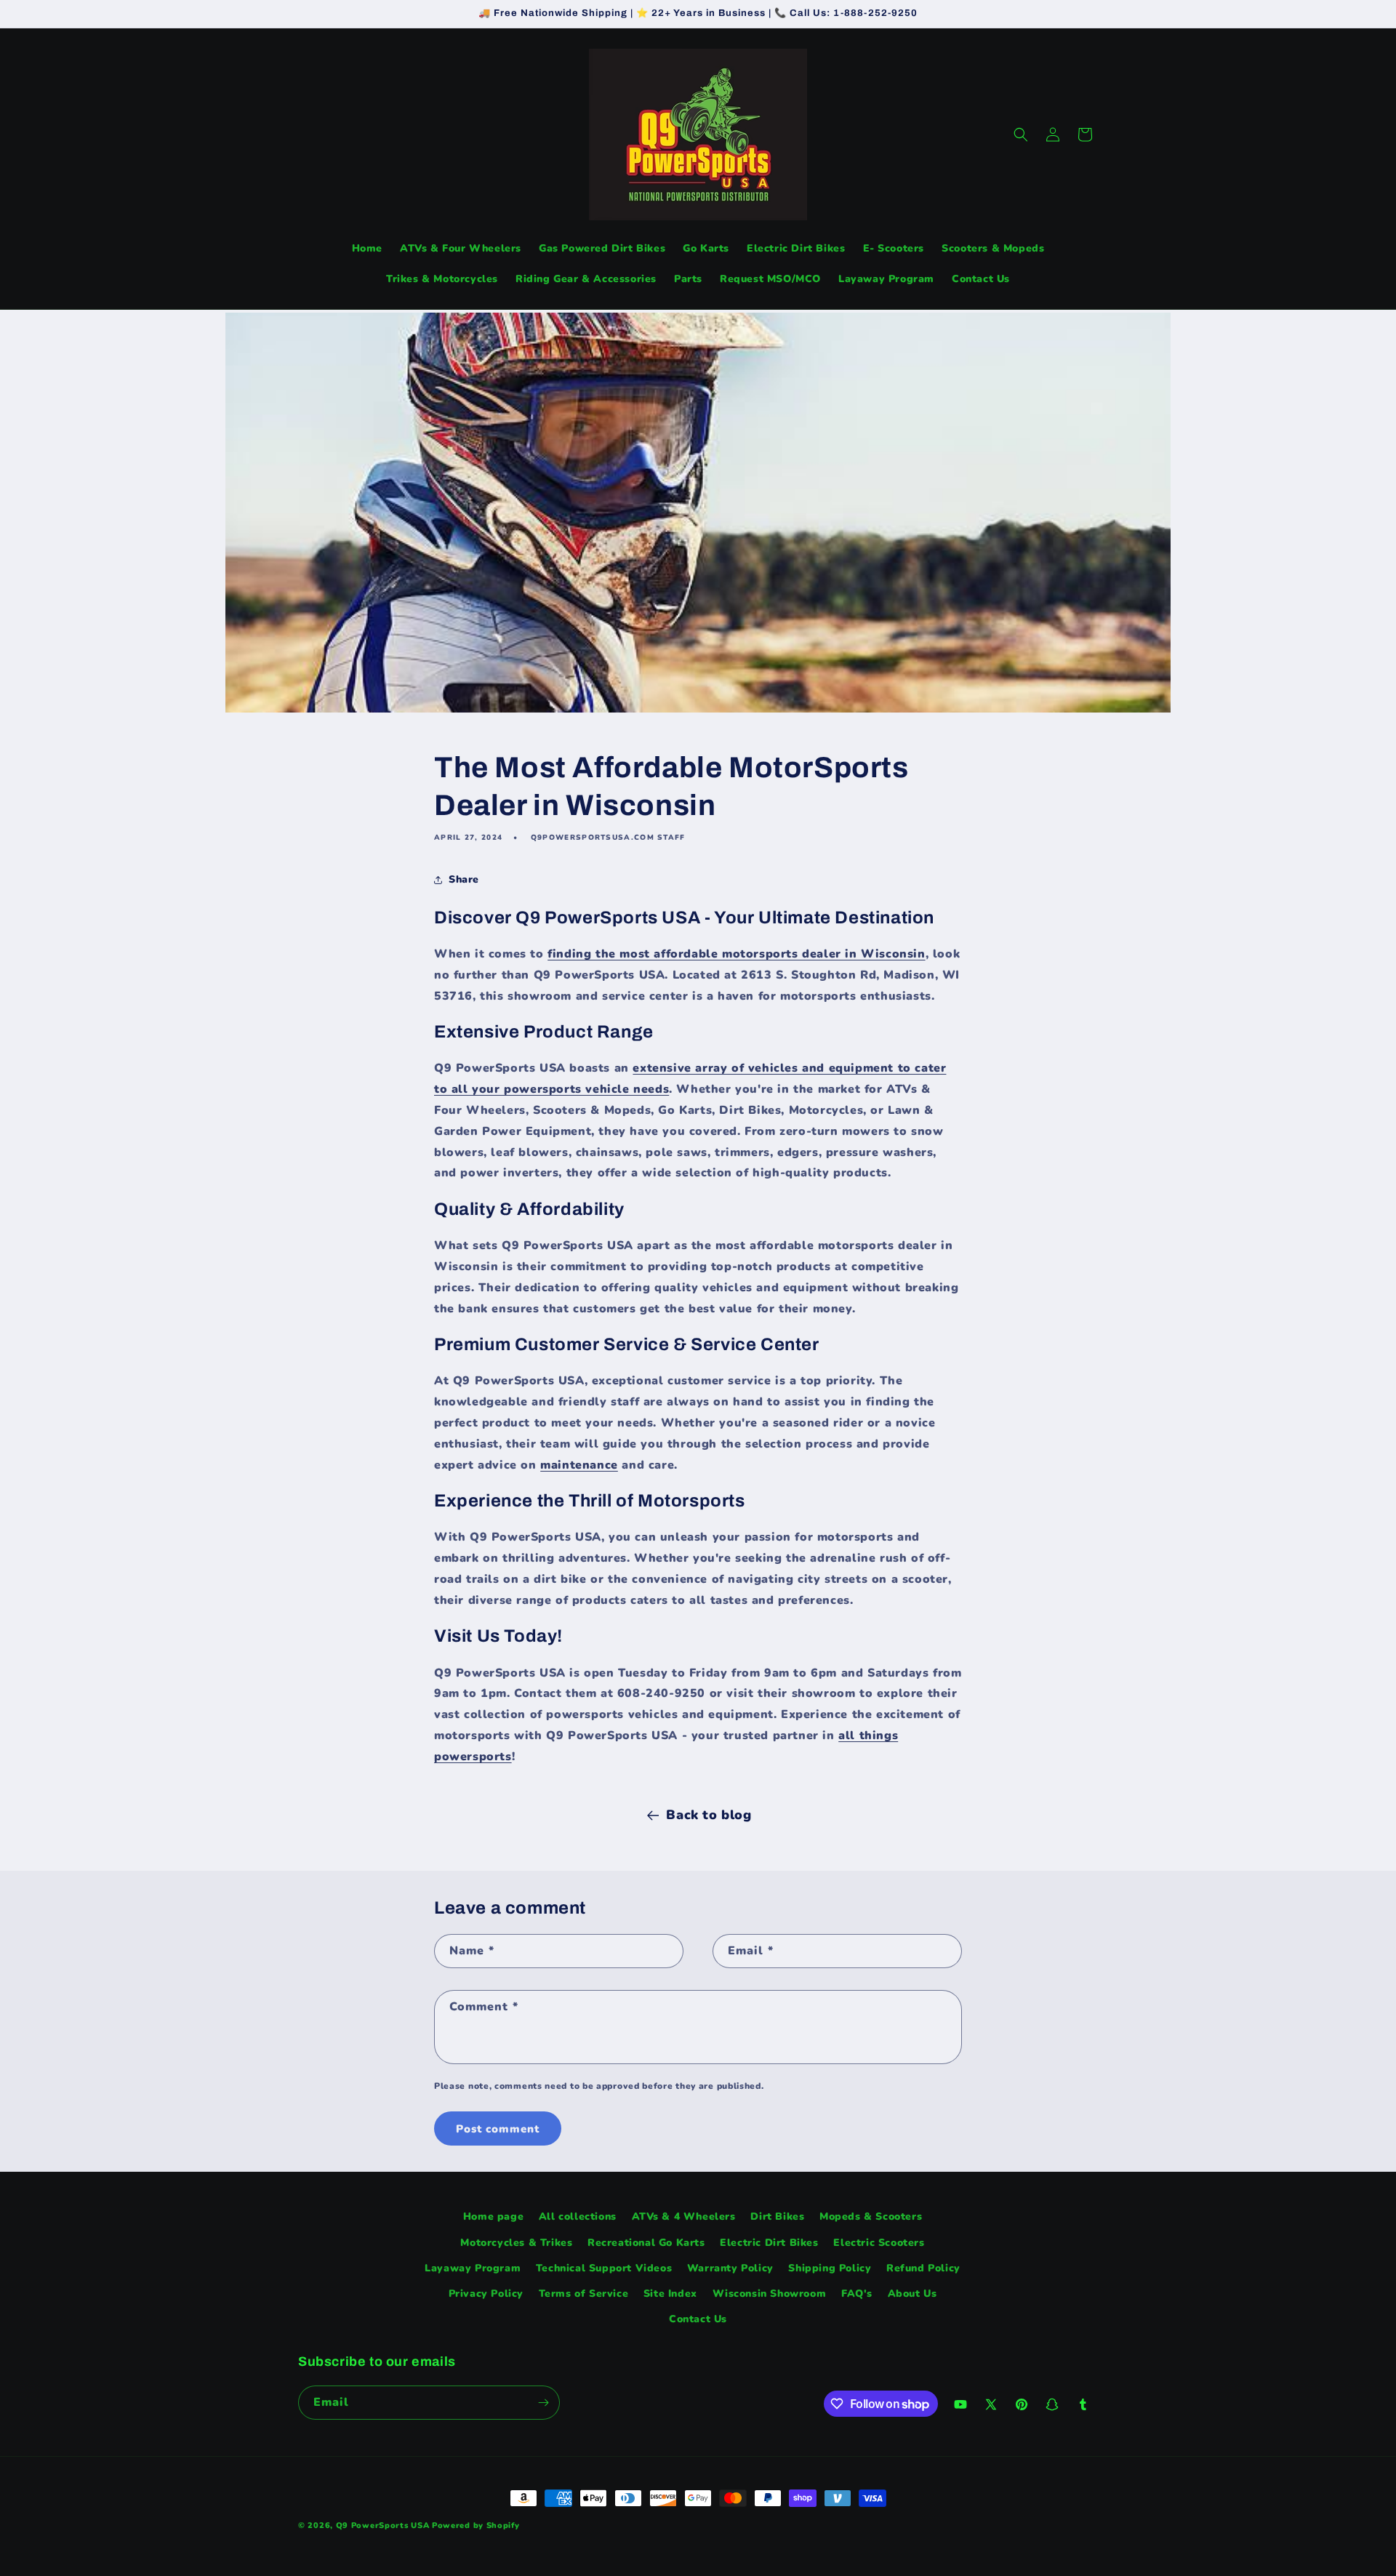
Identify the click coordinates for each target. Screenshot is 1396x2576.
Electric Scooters (879, 2243)
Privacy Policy (486, 2294)
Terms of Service (584, 2294)
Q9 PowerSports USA (383, 2525)
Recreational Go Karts (646, 2243)
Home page (493, 2216)
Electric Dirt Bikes (769, 2243)
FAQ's (857, 2294)
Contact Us (698, 2319)
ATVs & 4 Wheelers (684, 2216)
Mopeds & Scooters (871, 2216)
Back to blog (709, 1815)
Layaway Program (473, 2268)
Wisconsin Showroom (770, 2294)
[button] (1021, 135)
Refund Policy (923, 2268)
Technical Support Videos (604, 2268)
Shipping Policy (830, 2268)
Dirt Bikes (777, 2216)
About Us (912, 2294)
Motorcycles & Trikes (516, 2243)
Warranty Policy (730, 2268)
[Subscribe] (543, 2403)
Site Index (670, 2294)
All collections (578, 2216)
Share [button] (464, 879)
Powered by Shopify (476, 2525)
